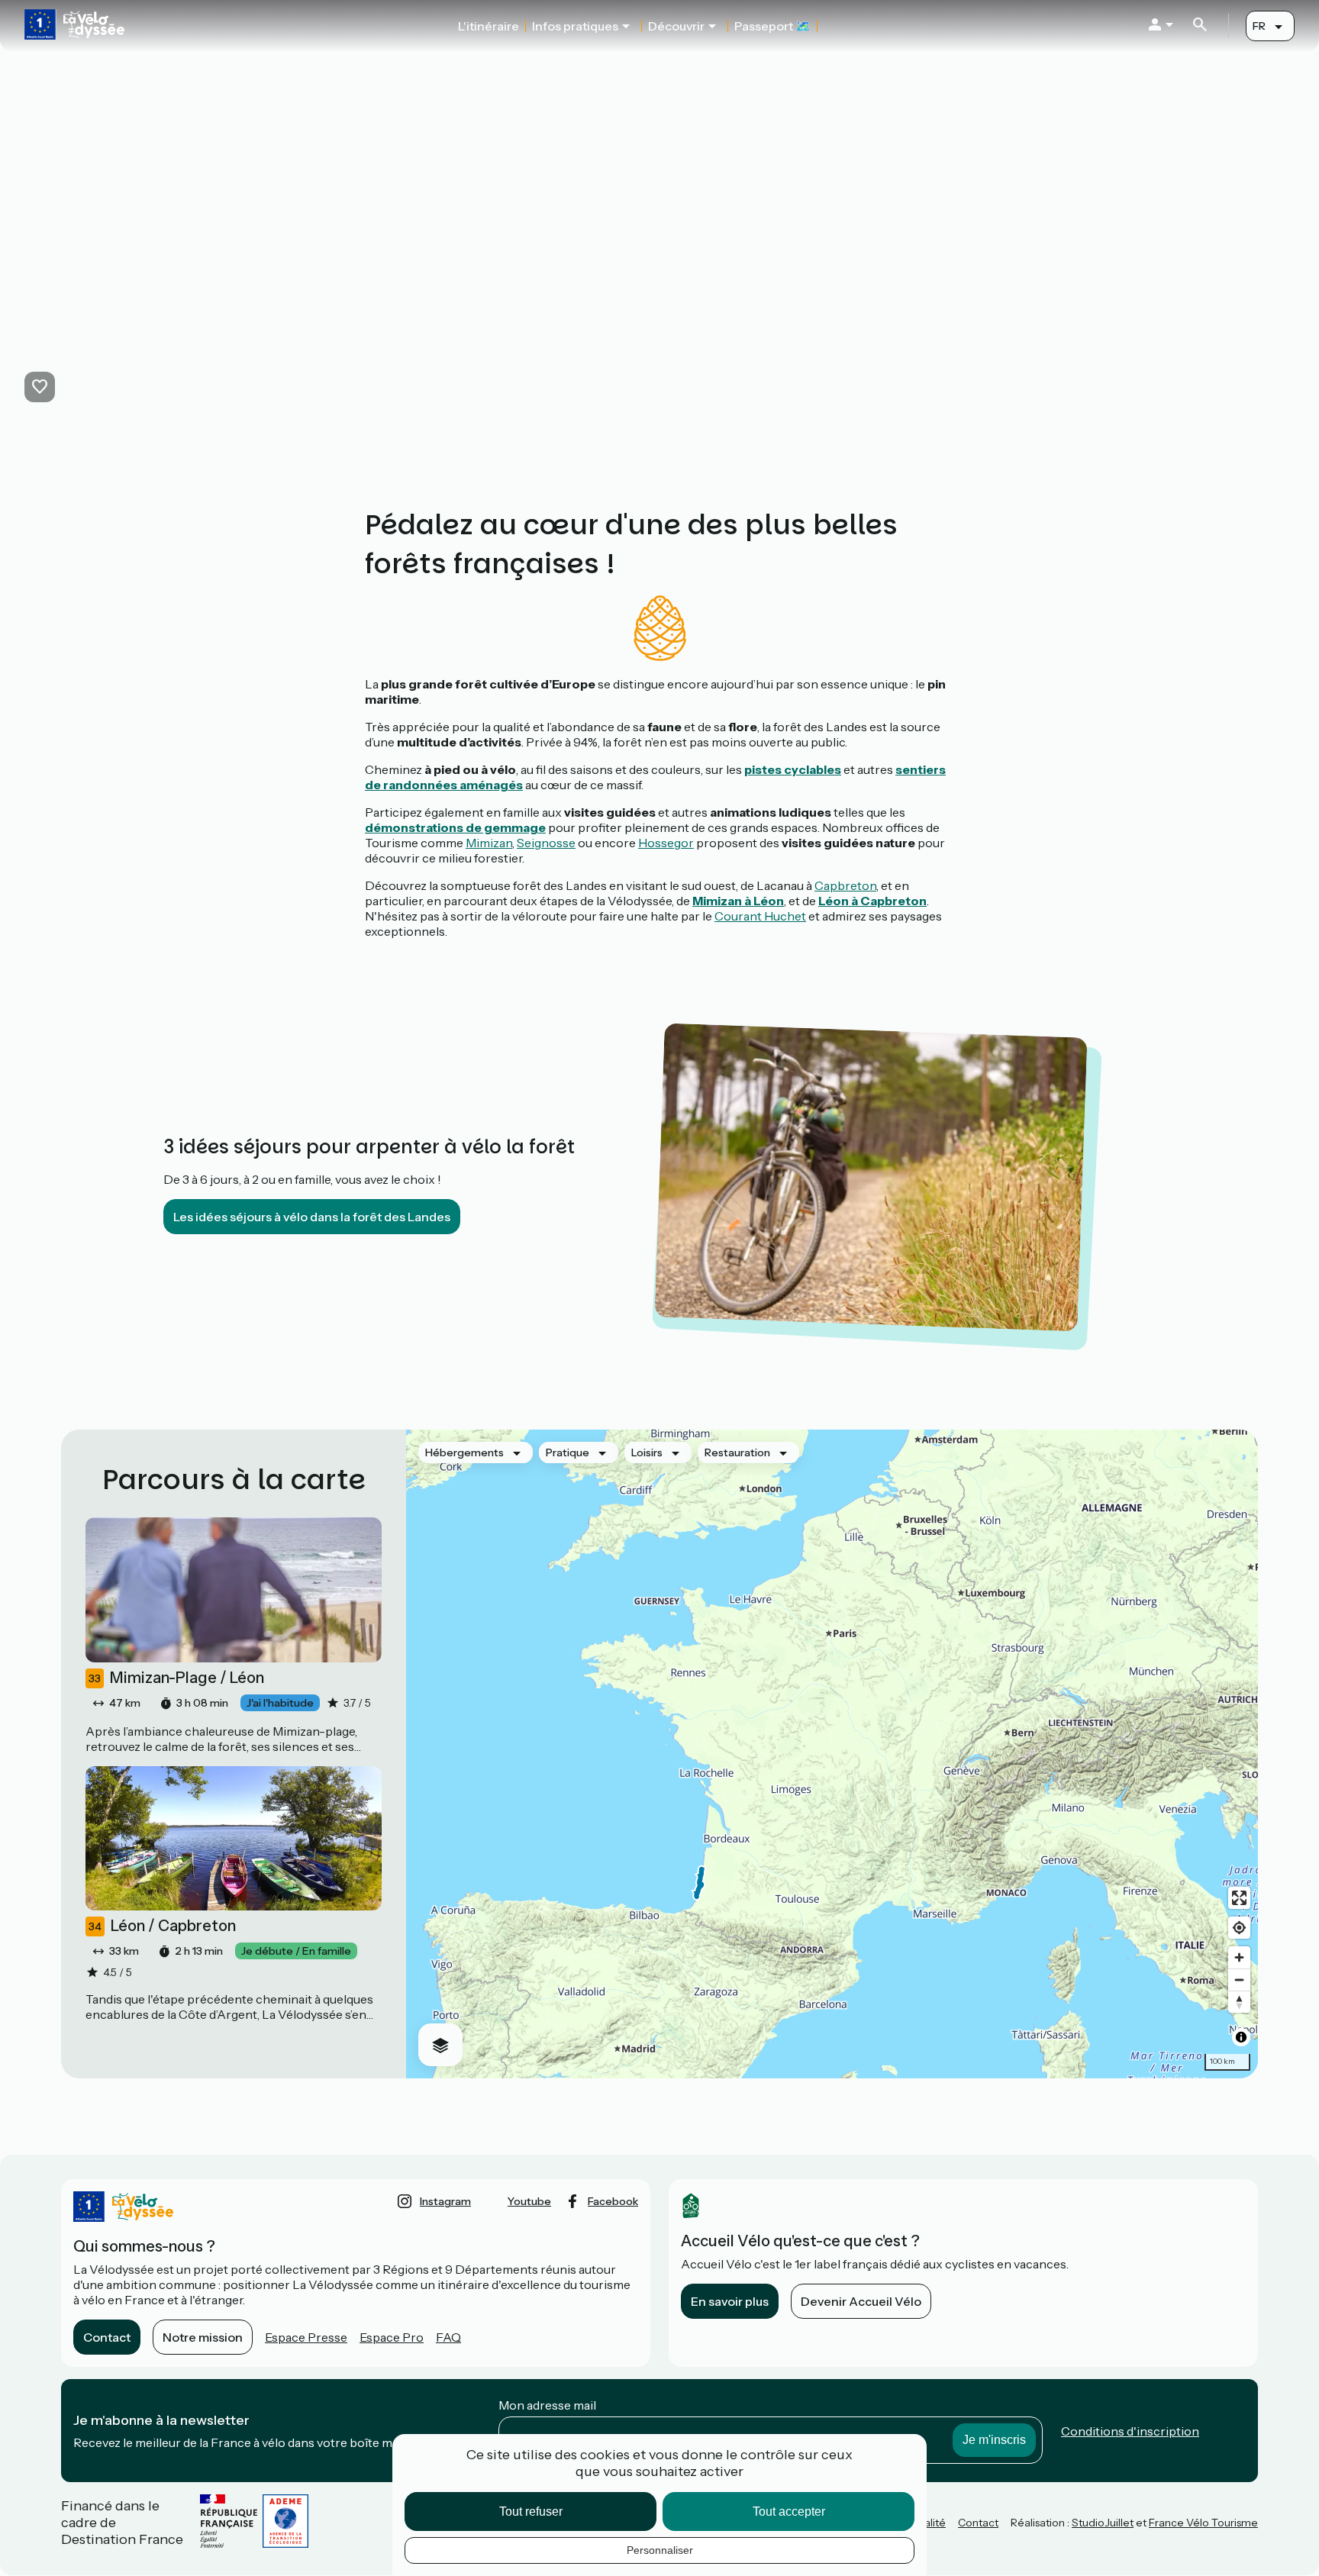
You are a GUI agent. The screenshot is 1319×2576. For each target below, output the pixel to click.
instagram (445, 2201)
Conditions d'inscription (1130, 2431)
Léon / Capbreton (162, 1926)
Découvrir (676, 26)
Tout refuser (531, 2512)
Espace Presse (306, 2337)
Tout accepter (789, 2512)
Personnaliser (660, 2550)
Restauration (737, 1452)
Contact (107, 2337)
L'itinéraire (489, 26)
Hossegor (666, 843)
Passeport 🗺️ (772, 26)
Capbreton (845, 885)
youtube (529, 2201)
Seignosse (546, 843)
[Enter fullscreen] (1239, 1898)
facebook (613, 2201)
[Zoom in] (1239, 1957)
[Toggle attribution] (1241, 2037)
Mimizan (489, 843)
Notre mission (203, 2337)
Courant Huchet (760, 916)
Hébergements (464, 1452)
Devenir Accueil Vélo (861, 2301)
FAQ (448, 2337)
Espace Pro (392, 2337)
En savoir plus (730, 2301)
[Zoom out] (1239, 1980)
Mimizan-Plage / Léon (176, 1678)
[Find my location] (1239, 1928)
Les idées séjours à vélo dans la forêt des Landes (312, 1217)
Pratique (568, 1452)
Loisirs (647, 1452)
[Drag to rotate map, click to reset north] (1239, 2002)
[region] (832, 1754)
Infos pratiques (575, 26)
